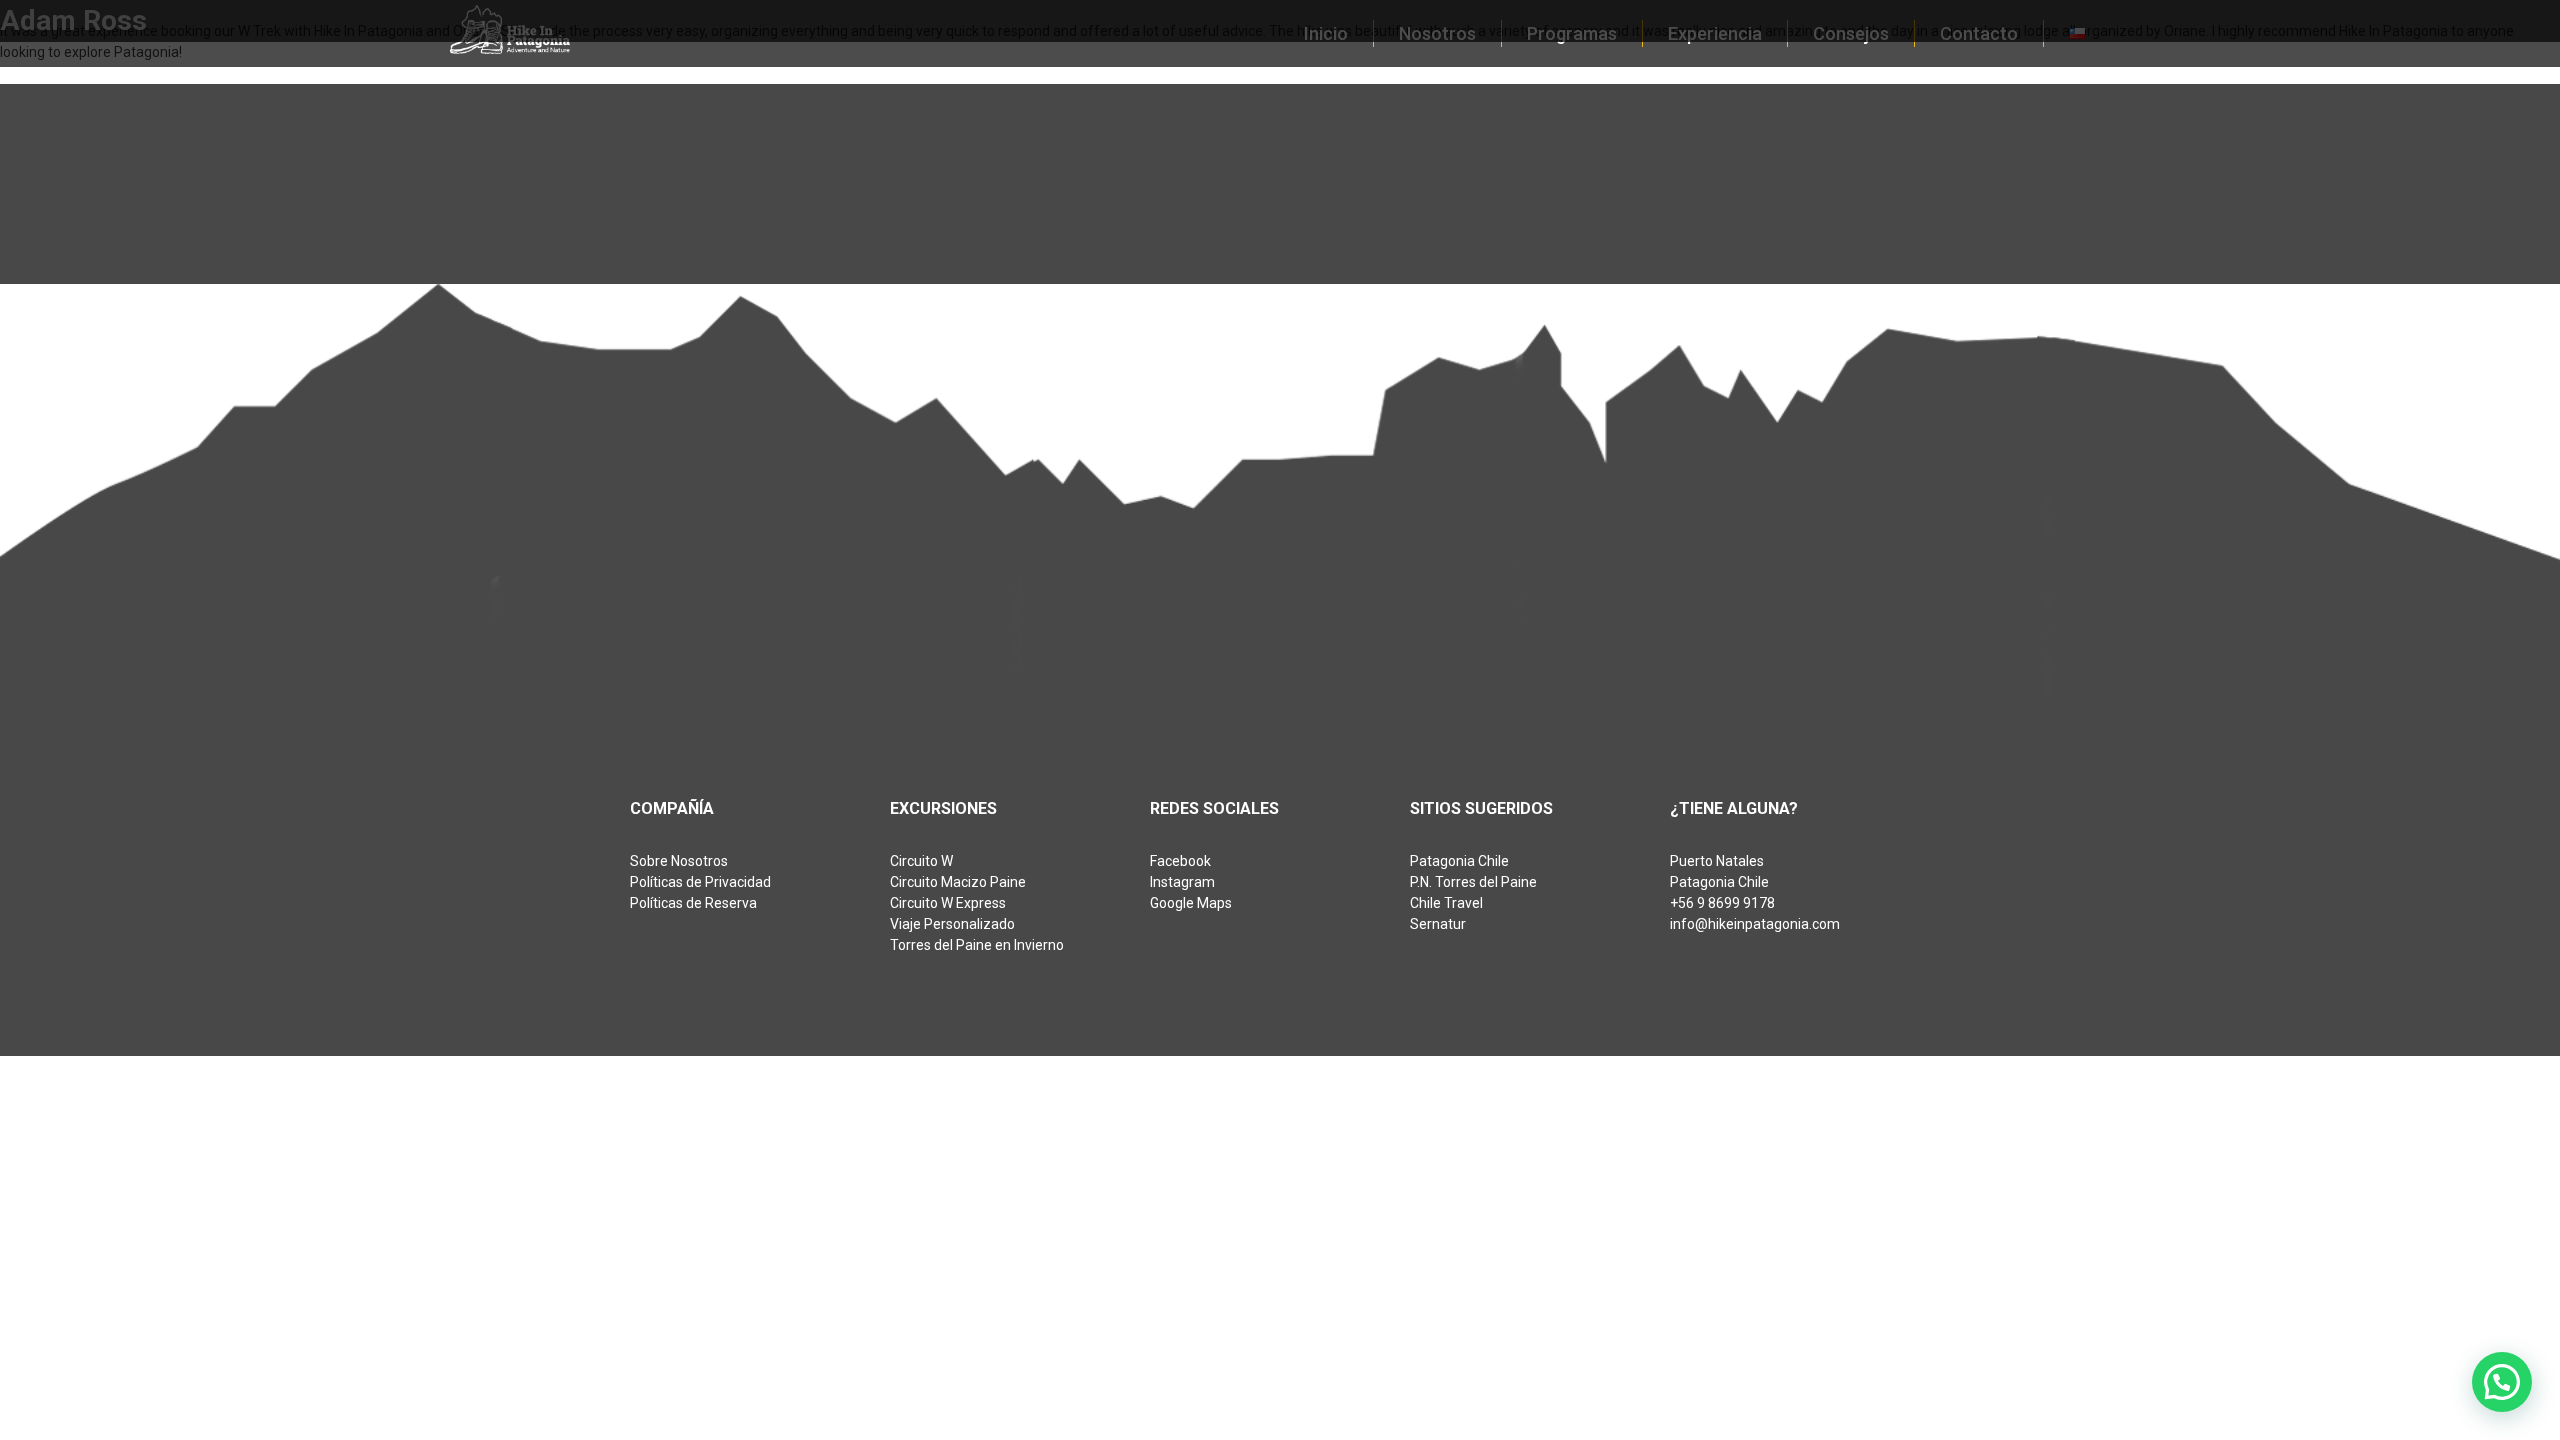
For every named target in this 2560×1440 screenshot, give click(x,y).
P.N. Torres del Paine (1473, 882)
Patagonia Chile (1459, 861)
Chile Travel (1446, 903)
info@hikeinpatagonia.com (1755, 924)
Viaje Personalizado (952, 924)
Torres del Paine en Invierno (977, 945)
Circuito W (921, 861)
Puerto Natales (1717, 861)
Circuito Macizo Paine (958, 882)
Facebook (1180, 861)
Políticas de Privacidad (700, 882)
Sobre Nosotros (679, 861)
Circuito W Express (948, 903)
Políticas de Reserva (693, 903)
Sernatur (1438, 924)
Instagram (1182, 882)
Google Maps (1191, 903)
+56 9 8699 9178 (1722, 903)
